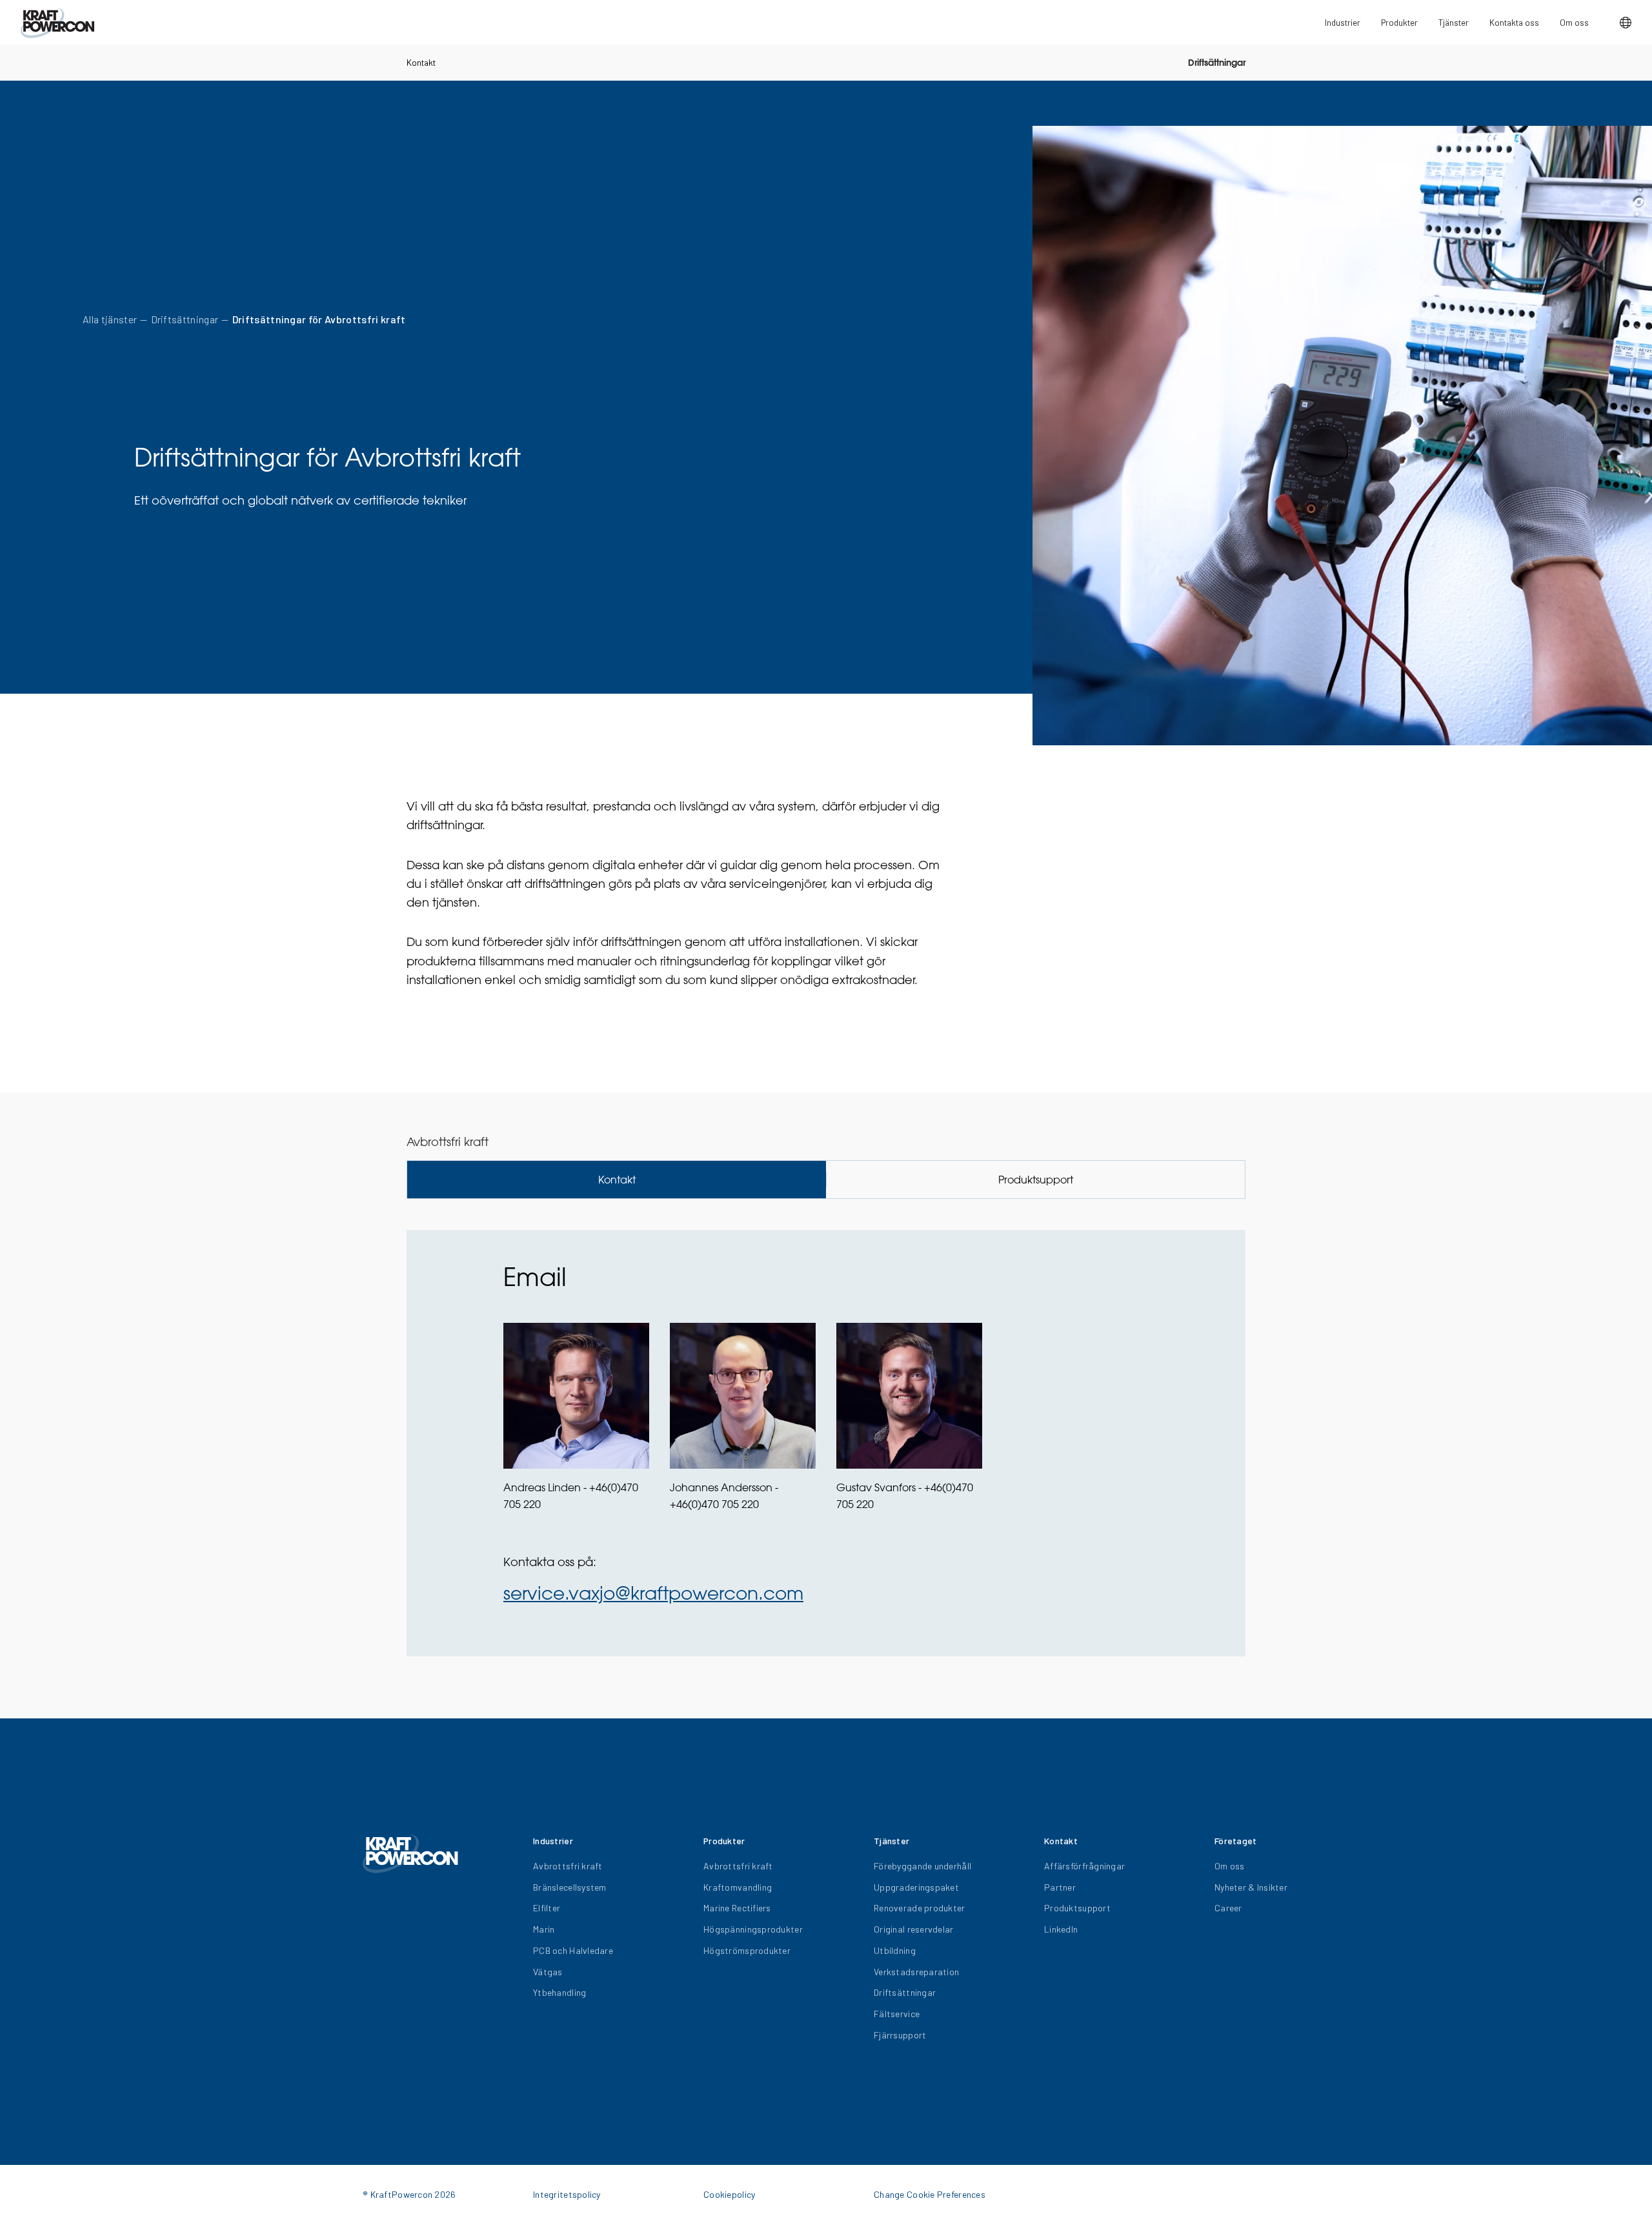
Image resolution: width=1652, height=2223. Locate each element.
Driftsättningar (1217, 63)
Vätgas (548, 1972)
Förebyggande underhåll (922, 1866)
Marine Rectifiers (737, 1908)
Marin (544, 1929)
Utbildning (895, 1950)
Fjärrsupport (900, 2035)
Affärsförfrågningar (1084, 1866)
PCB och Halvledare (573, 1950)
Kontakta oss (1514, 22)
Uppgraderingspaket (916, 1887)
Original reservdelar (914, 1929)
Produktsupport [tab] (1036, 1180)
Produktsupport (1077, 1908)
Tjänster (1454, 22)
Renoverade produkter (920, 1908)
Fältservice (897, 2014)
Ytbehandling (559, 1992)
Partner (1060, 1887)
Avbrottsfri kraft (568, 1866)
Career (1228, 1908)
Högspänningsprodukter (753, 1929)
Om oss (1574, 22)
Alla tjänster (110, 319)
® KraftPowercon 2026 (409, 2194)
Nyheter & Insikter (1251, 1887)
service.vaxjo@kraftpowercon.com (653, 1593)
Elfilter (547, 1908)
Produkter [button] (1399, 22)
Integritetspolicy (567, 2194)
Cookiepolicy (729, 2194)
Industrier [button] (1343, 22)
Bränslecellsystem (570, 1887)
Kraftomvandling (738, 1887)
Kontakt (421, 62)
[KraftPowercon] (57, 23)
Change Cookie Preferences (930, 2194)
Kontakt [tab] (617, 1180)
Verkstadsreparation (916, 1972)
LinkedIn (1061, 1929)
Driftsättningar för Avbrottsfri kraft (319, 319)
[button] (1626, 23)
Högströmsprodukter (747, 1950)
